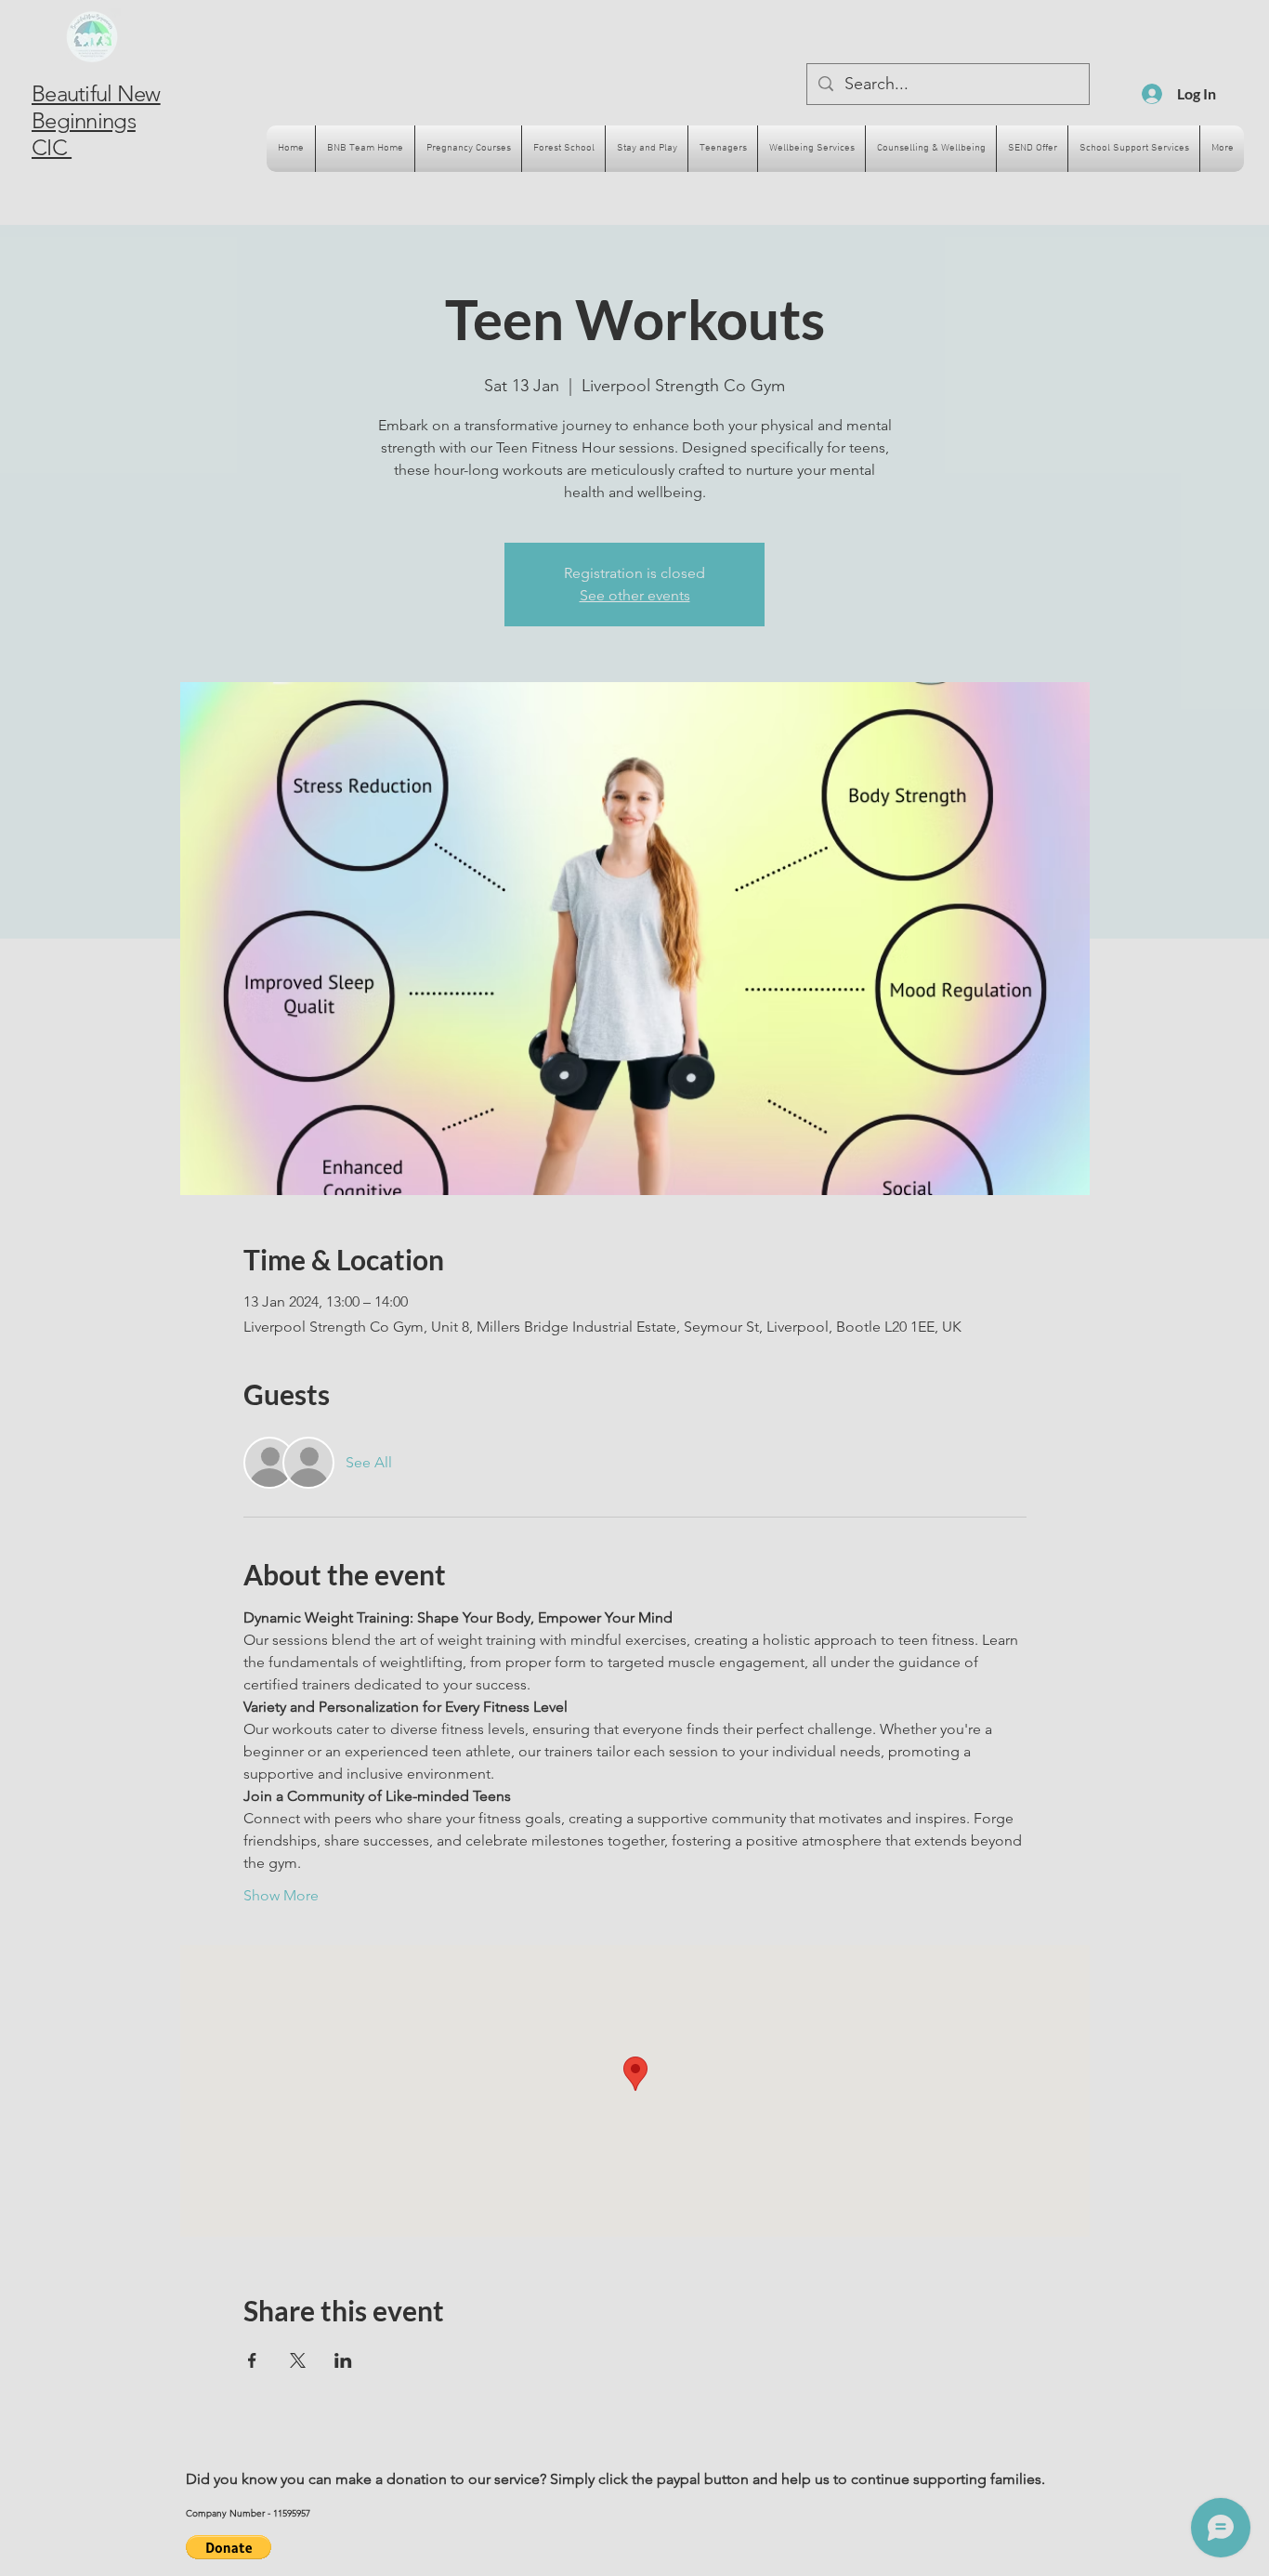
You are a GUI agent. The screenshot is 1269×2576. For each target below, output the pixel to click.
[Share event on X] (298, 2360)
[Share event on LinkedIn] (343, 2360)
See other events (635, 595)
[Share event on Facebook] (252, 2360)
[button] (229, 2547)
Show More (281, 1895)
